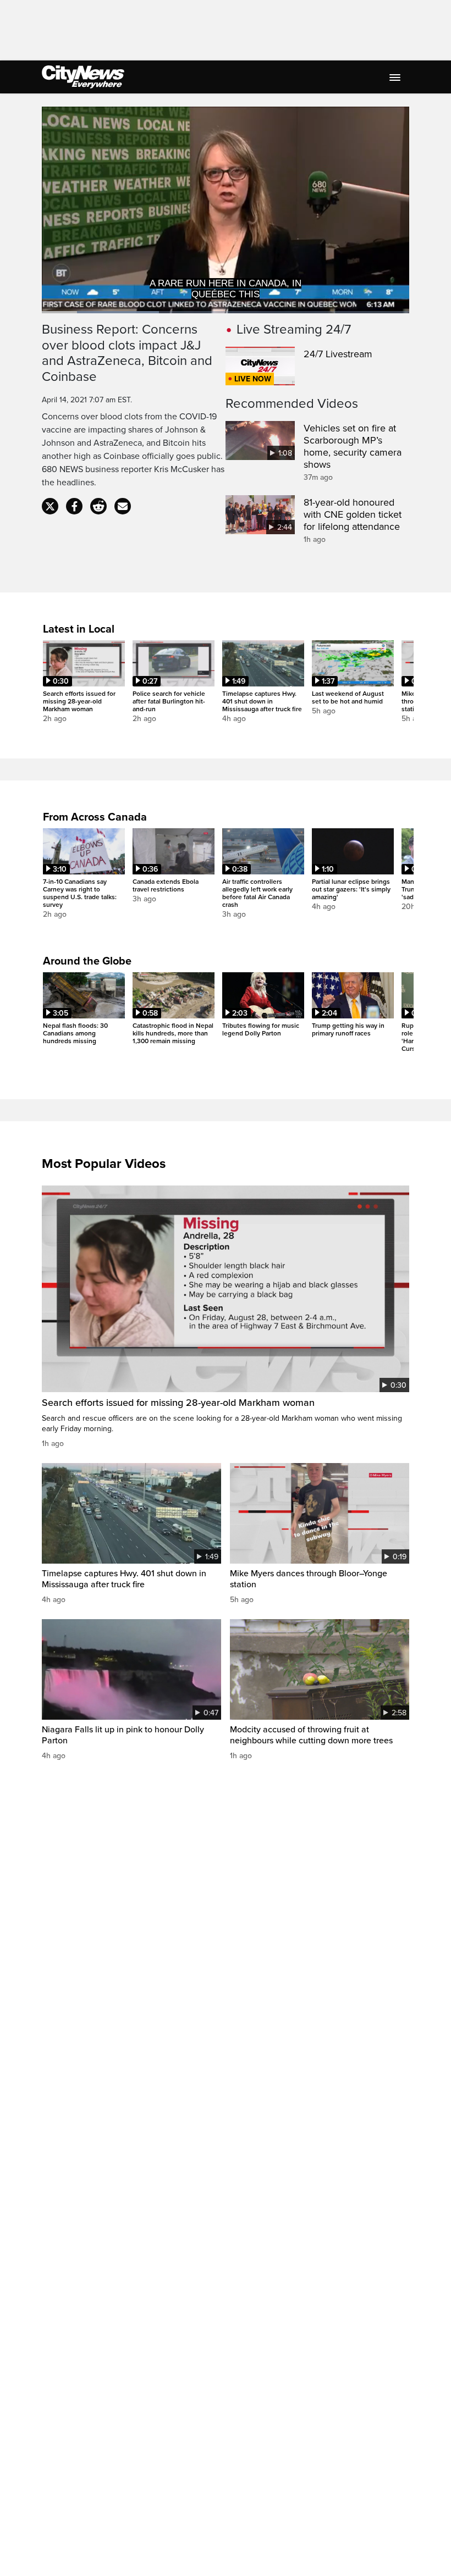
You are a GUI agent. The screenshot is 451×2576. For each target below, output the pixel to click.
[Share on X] (50, 506)
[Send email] (123, 506)
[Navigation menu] (396, 77)
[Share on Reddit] (98, 506)
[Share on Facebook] (74, 506)
